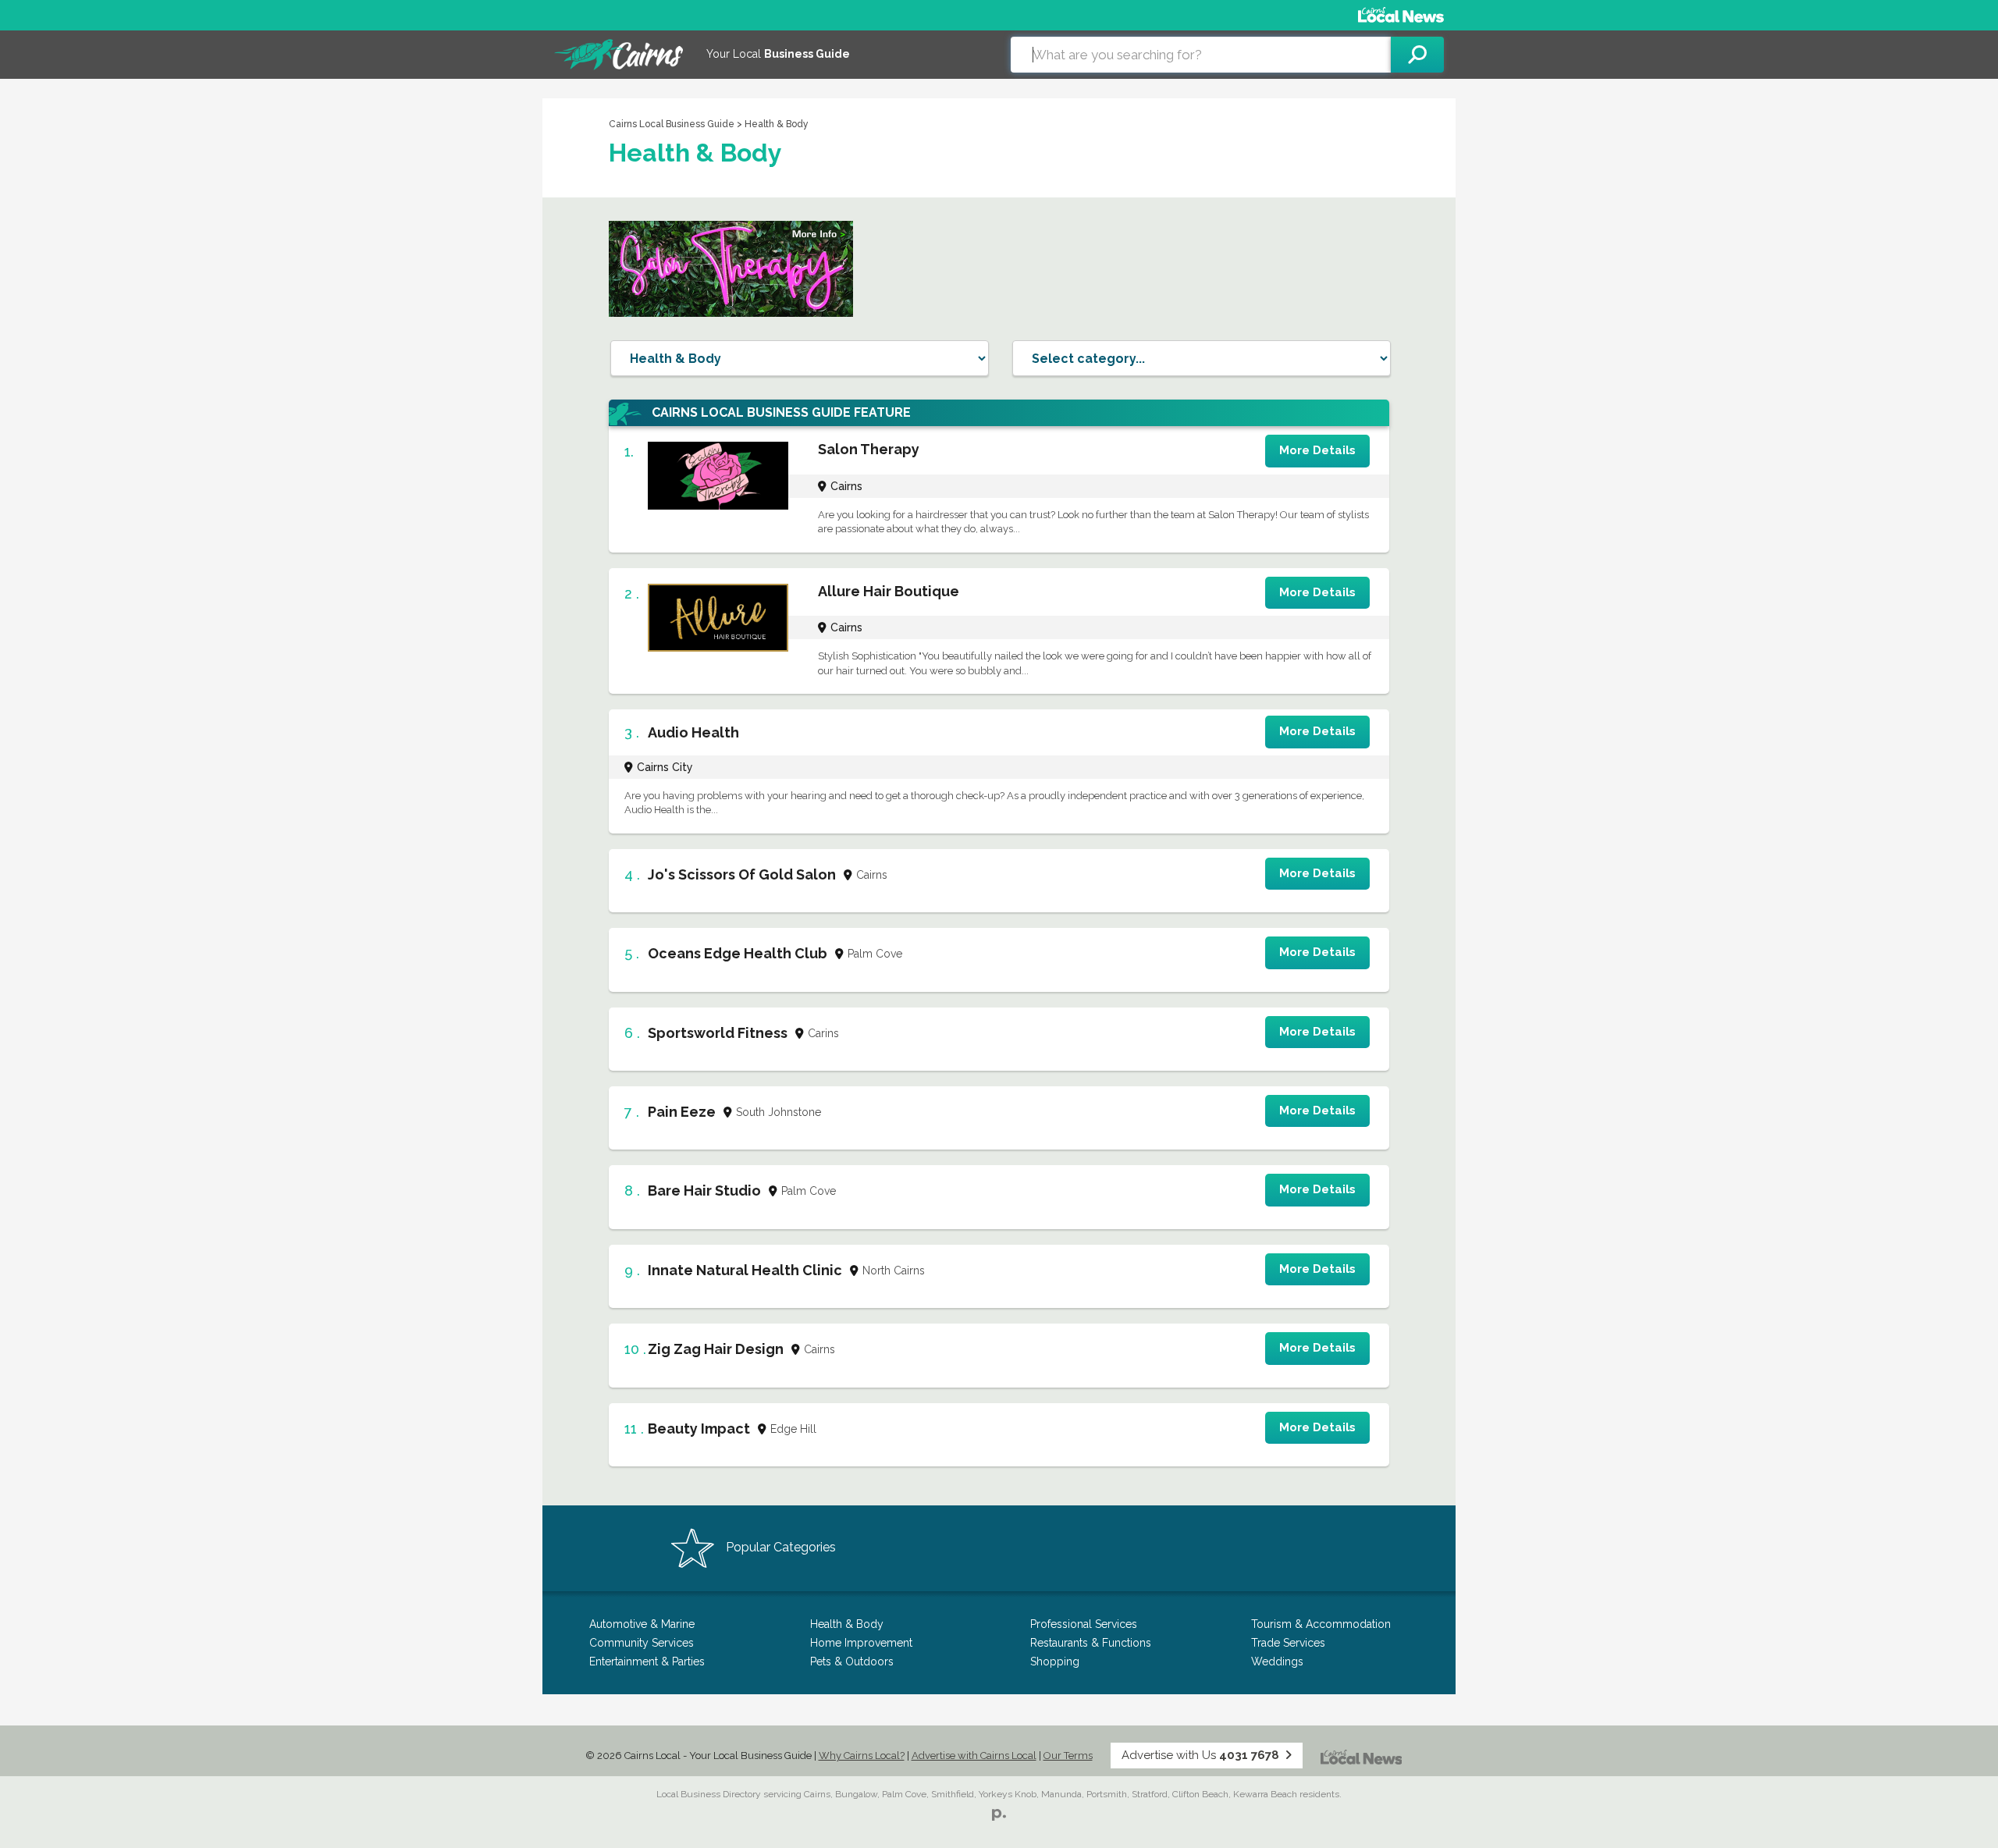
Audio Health (693, 732)
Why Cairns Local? (862, 1756)
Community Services (642, 1643)
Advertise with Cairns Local (974, 1756)
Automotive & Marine (642, 1624)
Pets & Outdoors (852, 1661)
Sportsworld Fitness (718, 1033)
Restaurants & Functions (1091, 1643)
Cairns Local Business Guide (672, 124)
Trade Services (1288, 1643)
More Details (1317, 450)
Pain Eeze (682, 1112)
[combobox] (1201, 55)
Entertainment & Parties (647, 1661)
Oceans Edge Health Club (738, 953)
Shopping (1055, 1661)
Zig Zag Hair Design (716, 1349)
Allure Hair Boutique (889, 591)
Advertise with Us (1200, 1755)
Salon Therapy (869, 449)
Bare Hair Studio (704, 1191)
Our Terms (1068, 1756)
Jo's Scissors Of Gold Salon (742, 874)
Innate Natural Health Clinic (745, 1270)
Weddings (1277, 1661)
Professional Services (1084, 1624)
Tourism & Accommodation (1321, 1624)
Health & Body (847, 1624)
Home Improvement (861, 1643)
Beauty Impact (699, 1429)
